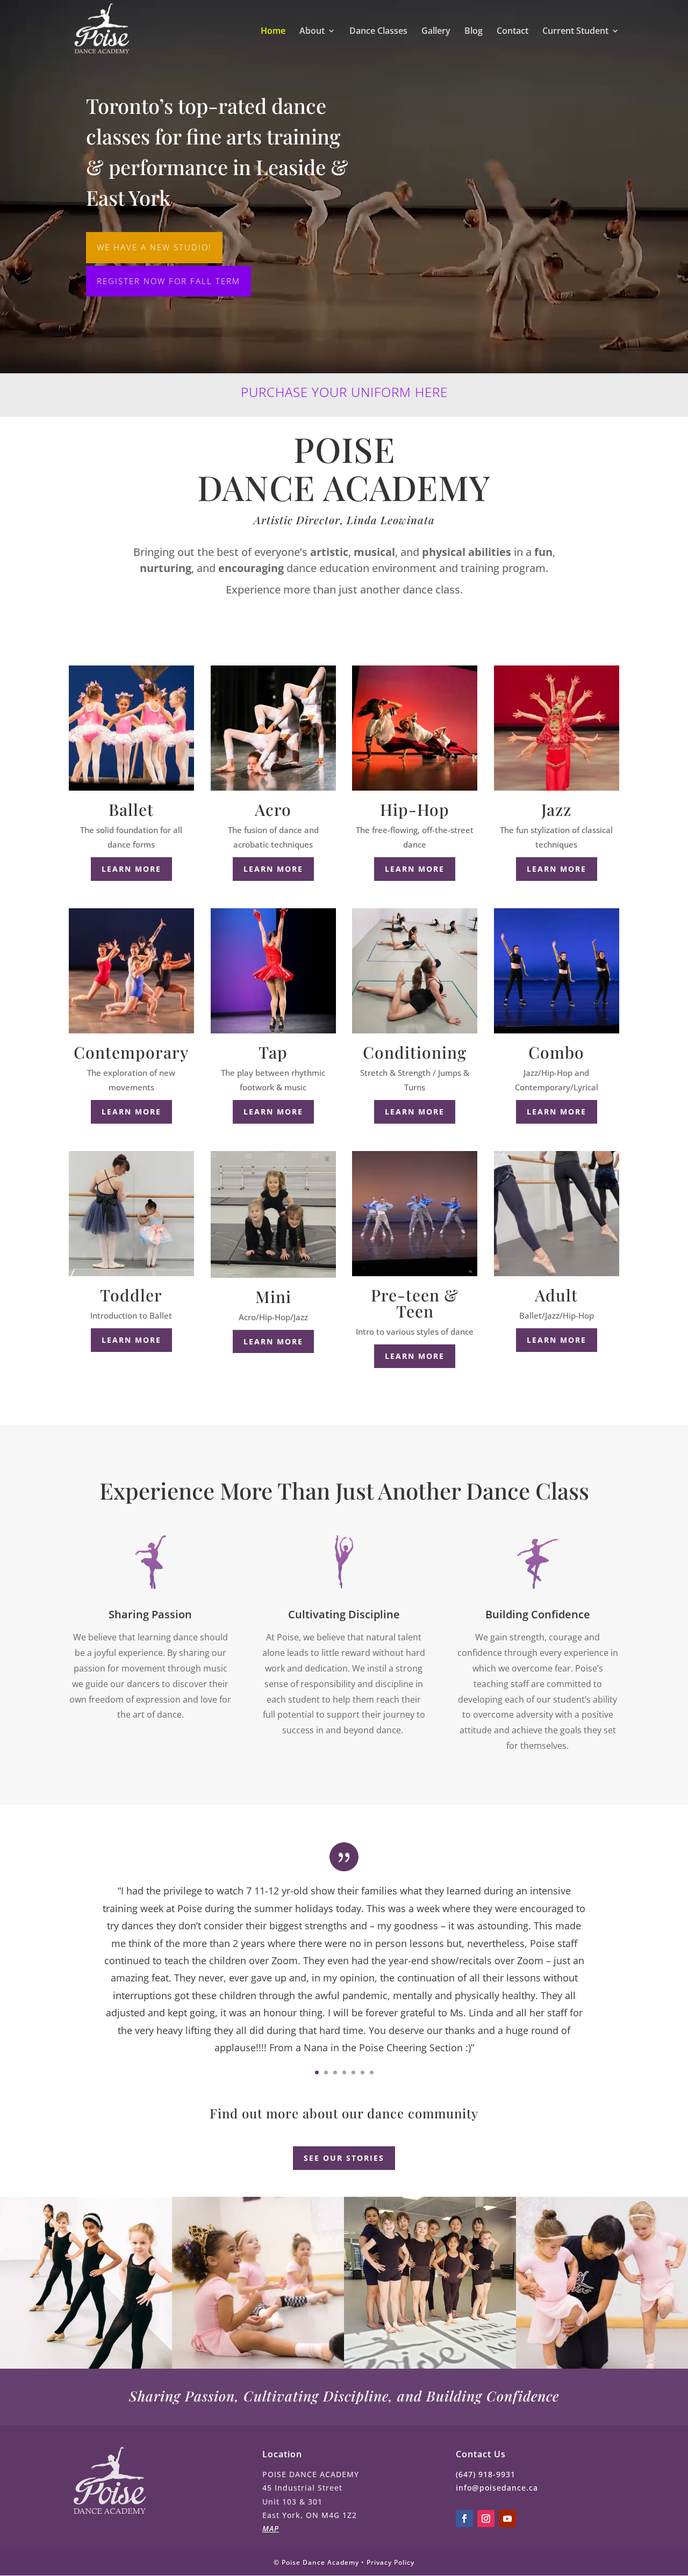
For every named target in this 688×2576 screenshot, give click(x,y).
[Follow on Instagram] (486, 2519)
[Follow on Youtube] (507, 2519)
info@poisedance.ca (497, 2488)
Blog (474, 32)
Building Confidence (538, 1614)
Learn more (131, 869)
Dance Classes (378, 32)
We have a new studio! (154, 247)
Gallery (436, 32)
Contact (513, 32)
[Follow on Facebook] (464, 2519)
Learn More (273, 869)
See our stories (344, 2158)
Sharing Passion (150, 1614)
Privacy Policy (390, 2562)
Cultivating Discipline (344, 1614)
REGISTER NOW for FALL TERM (169, 281)
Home (273, 32)
